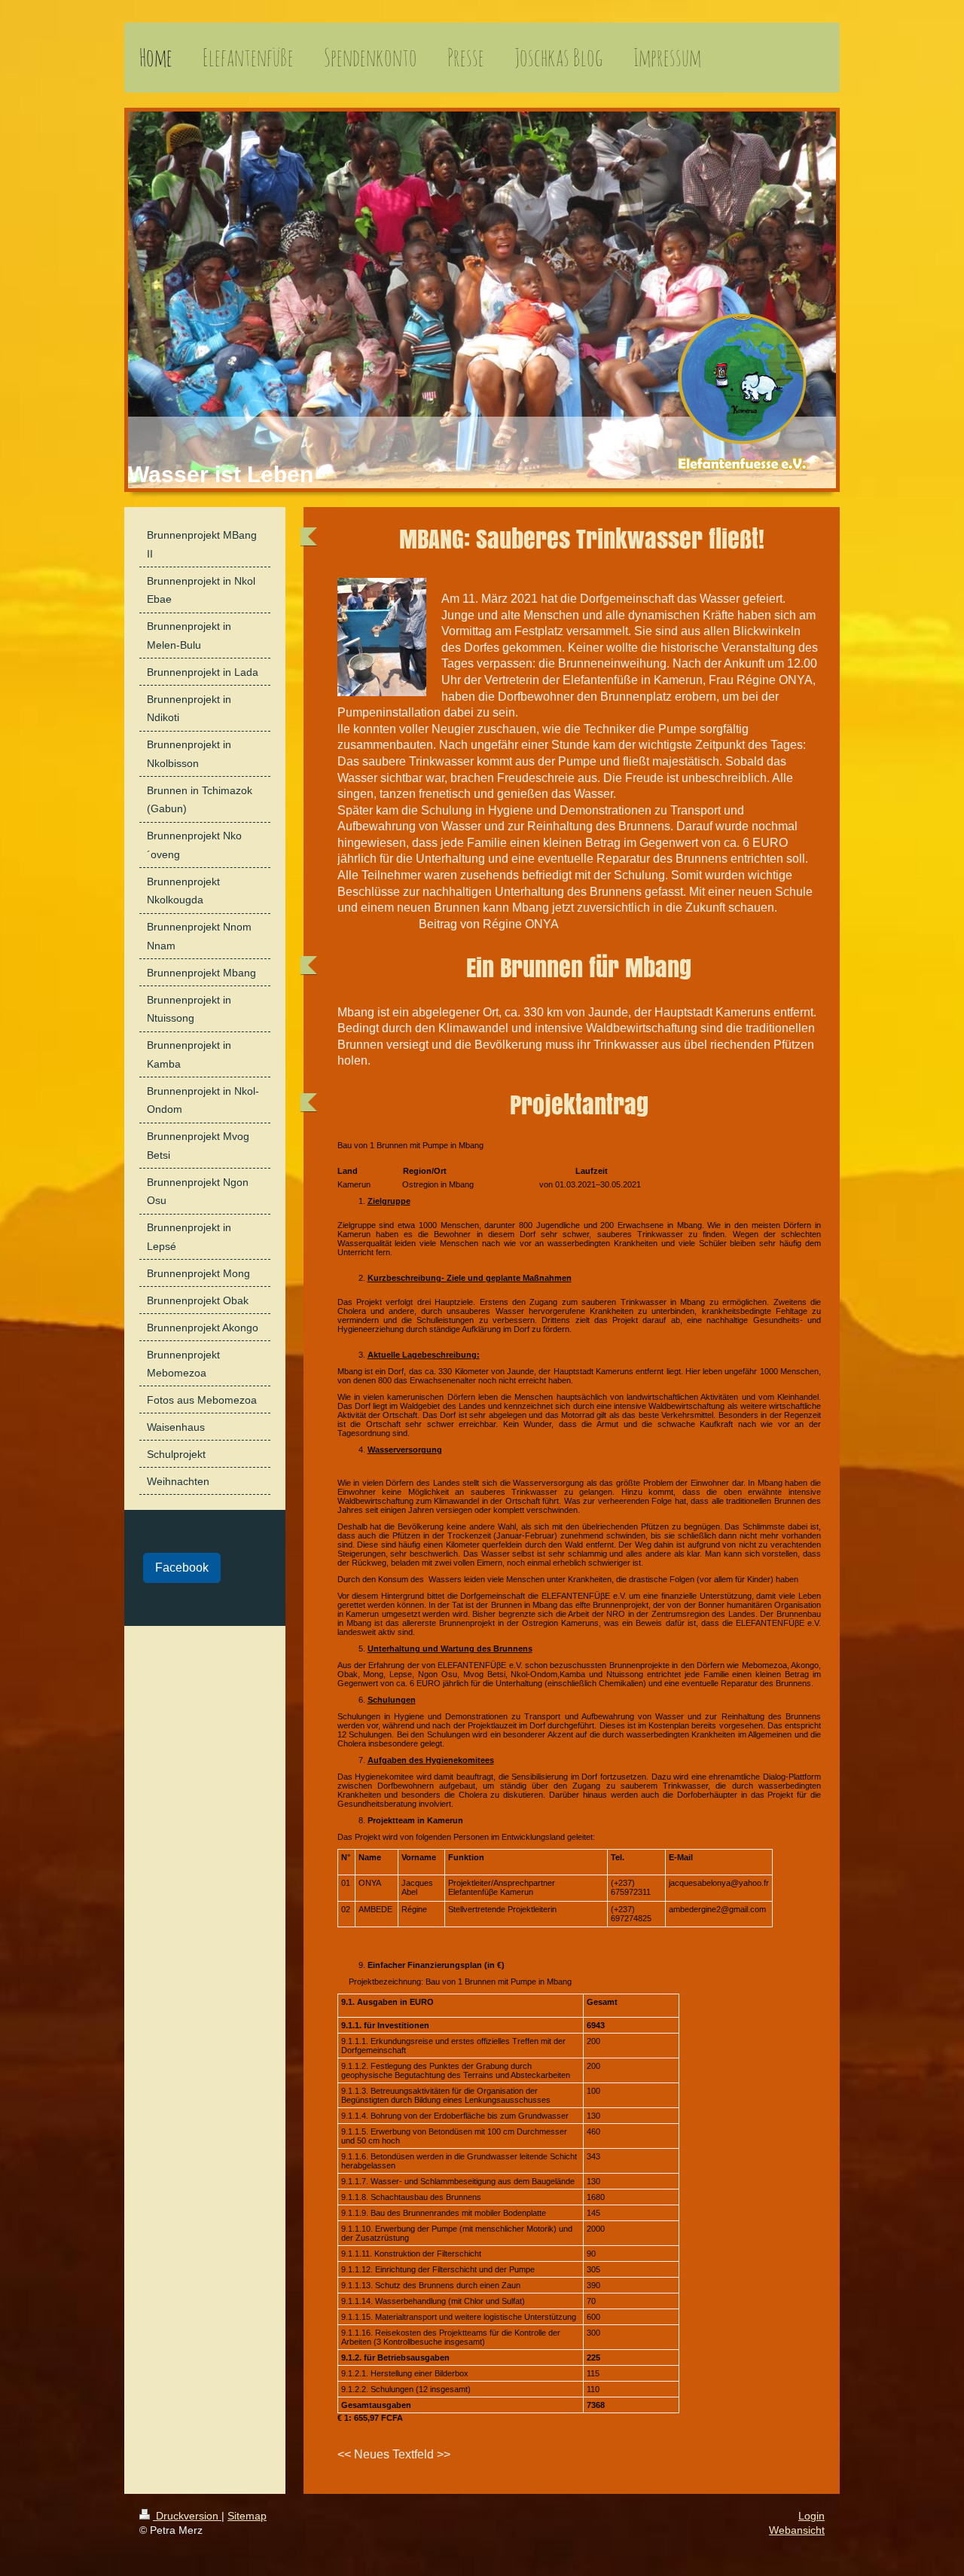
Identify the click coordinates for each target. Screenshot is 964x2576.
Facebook (182, 1568)
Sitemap (247, 2516)
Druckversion (187, 2516)
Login (811, 2516)
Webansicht (797, 2530)
